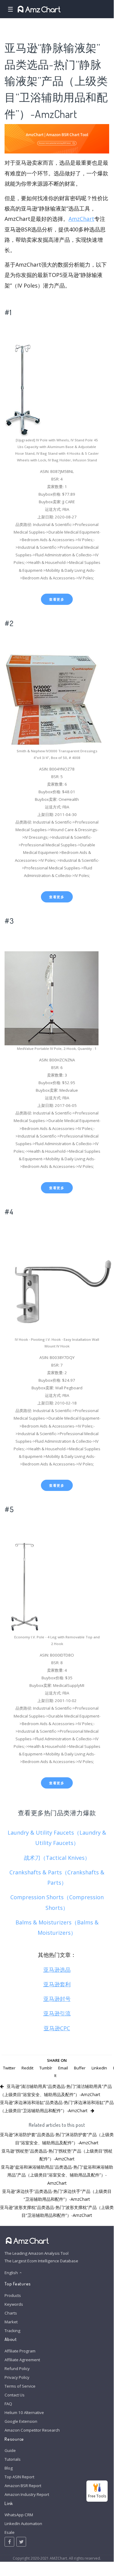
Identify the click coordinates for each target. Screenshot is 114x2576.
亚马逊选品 (57, 1970)
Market (11, 2322)
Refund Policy (17, 2369)
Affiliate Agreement (22, 2360)
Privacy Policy (17, 2377)
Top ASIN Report (19, 2477)
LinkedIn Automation (23, 2524)
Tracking (12, 2331)
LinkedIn (99, 2068)
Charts (11, 2313)
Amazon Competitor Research (32, 2430)
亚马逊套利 (57, 1984)
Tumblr (46, 2068)
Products (13, 2295)
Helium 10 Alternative (24, 2412)
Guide (10, 2450)
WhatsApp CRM (19, 2515)
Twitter (9, 2068)
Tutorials (13, 2459)
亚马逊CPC (57, 2028)
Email (63, 2068)
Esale (10, 2532)
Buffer (80, 2068)
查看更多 (57, 599)
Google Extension (21, 2421)
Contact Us (15, 2395)
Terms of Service (20, 2386)
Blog (9, 2468)
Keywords (14, 2304)
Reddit (27, 2068)
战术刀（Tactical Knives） (57, 1858)
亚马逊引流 (57, 2013)
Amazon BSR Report (23, 2486)
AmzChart (81, 219)
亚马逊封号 (57, 1999)
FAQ (8, 2404)
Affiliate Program (20, 2351)
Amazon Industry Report (27, 2494)
